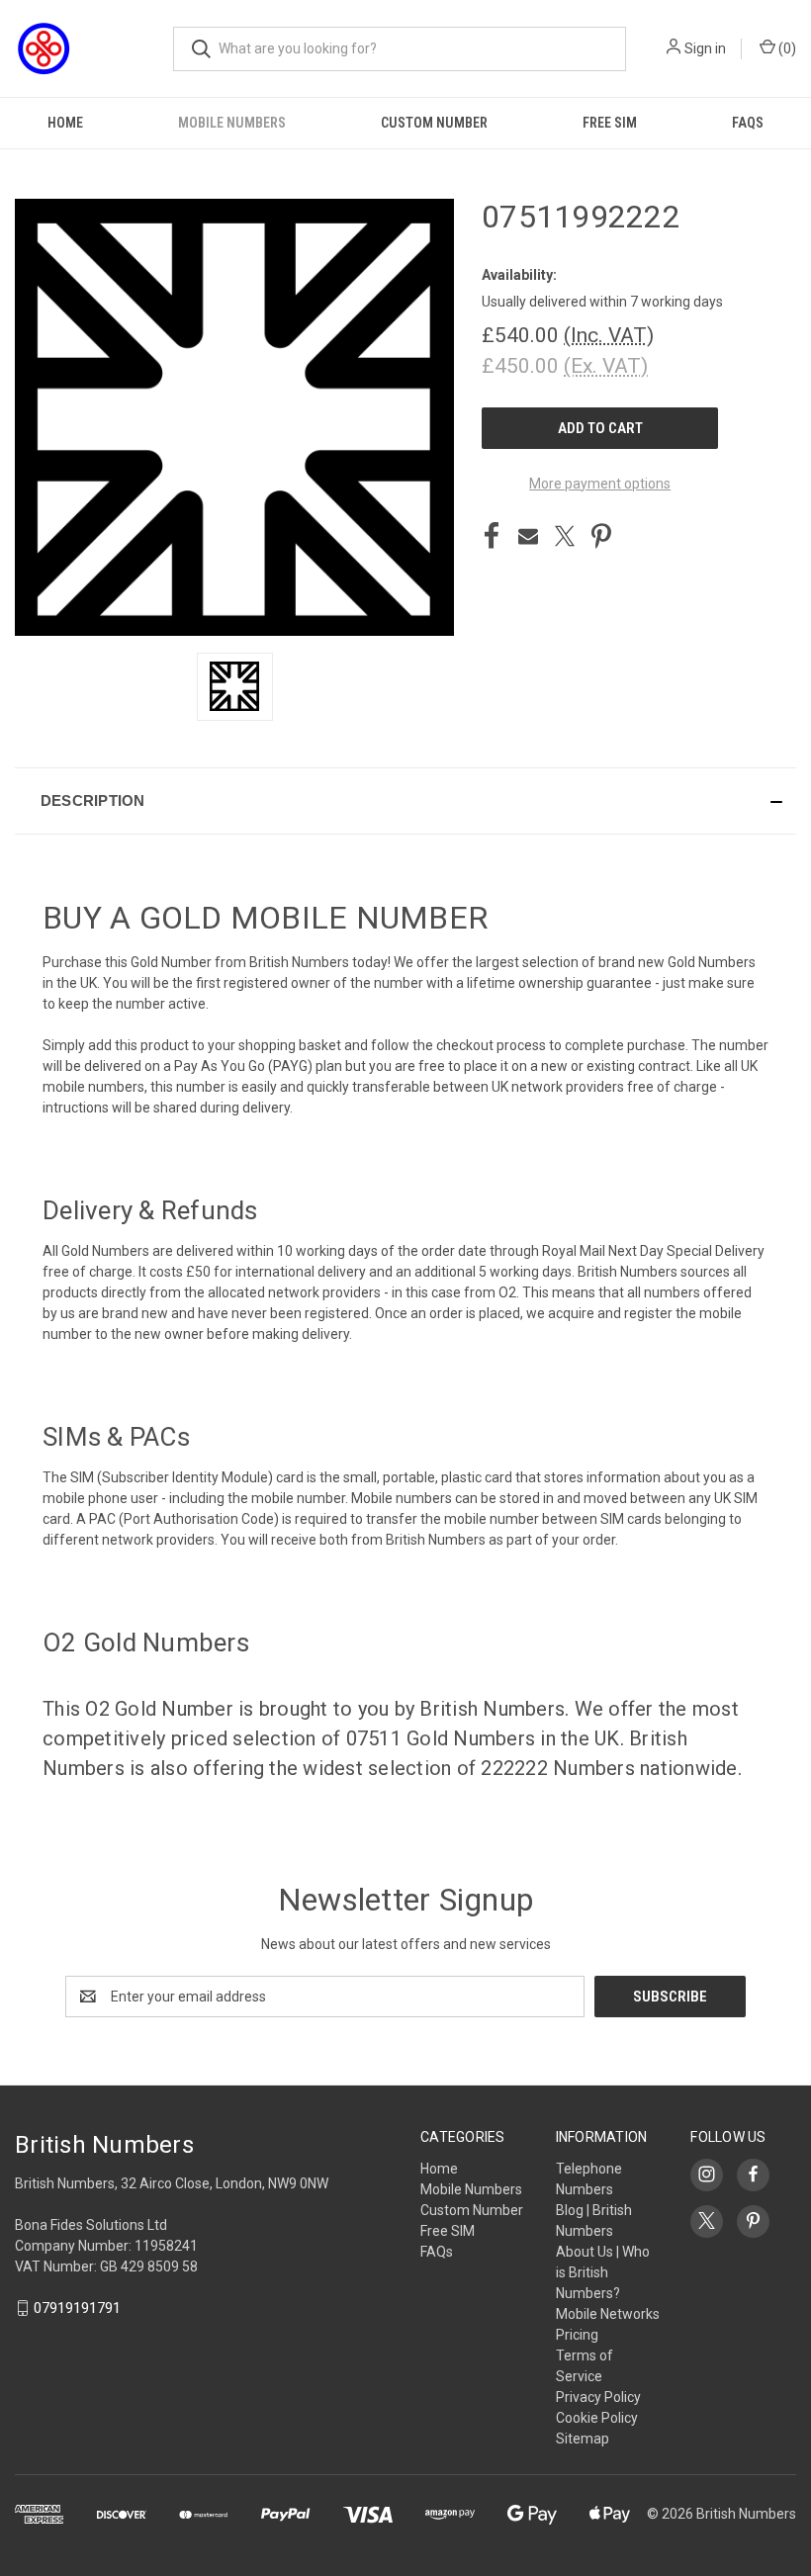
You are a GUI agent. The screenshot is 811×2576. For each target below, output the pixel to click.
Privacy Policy (598, 2397)
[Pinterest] (601, 536)
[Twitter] (565, 536)
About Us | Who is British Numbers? (603, 2272)
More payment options (600, 484)
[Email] (528, 536)
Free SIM (610, 123)
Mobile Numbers (232, 123)
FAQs (748, 123)
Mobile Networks (608, 2314)
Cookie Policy (597, 2418)
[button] (405, 801)
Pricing (577, 2335)
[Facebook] (492, 536)
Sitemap (583, 2439)
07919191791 (77, 2308)
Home (65, 123)
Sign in (705, 48)
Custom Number (434, 123)
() (786, 48)
